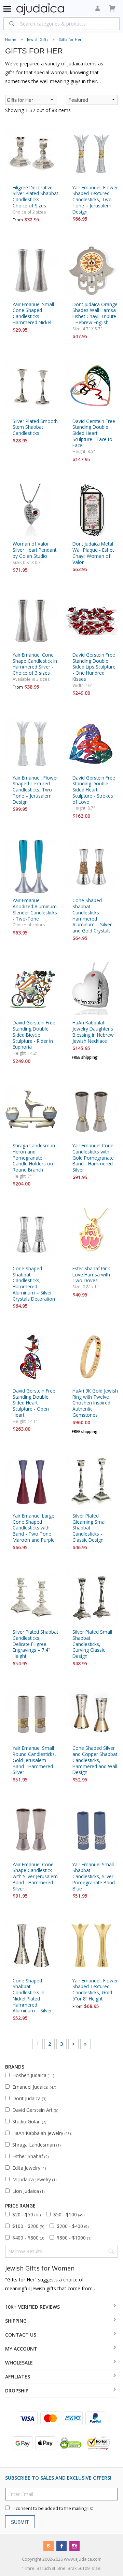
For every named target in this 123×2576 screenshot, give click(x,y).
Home (11, 39)
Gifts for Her (70, 39)
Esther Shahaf (30, 2156)
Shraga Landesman (36, 2145)
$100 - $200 (28, 2226)
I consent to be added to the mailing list (53, 2508)
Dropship (17, 2391)
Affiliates (18, 2377)
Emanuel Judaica (34, 2087)
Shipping (16, 2321)
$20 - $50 (26, 2214)
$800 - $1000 (74, 2238)
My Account (21, 2349)
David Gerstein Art (35, 2110)
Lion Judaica (28, 2191)
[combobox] (61, 23)
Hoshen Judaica (33, 2075)
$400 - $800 (28, 2238)
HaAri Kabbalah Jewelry (42, 2133)
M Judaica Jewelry (34, 2179)
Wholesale (19, 2363)
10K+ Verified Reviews (32, 2307)
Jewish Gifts (38, 39)
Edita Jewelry (29, 2168)
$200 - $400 (73, 2226)
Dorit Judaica (29, 2098)
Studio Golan (29, 2122)
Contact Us (21, 2335)
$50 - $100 (69, 2214)
